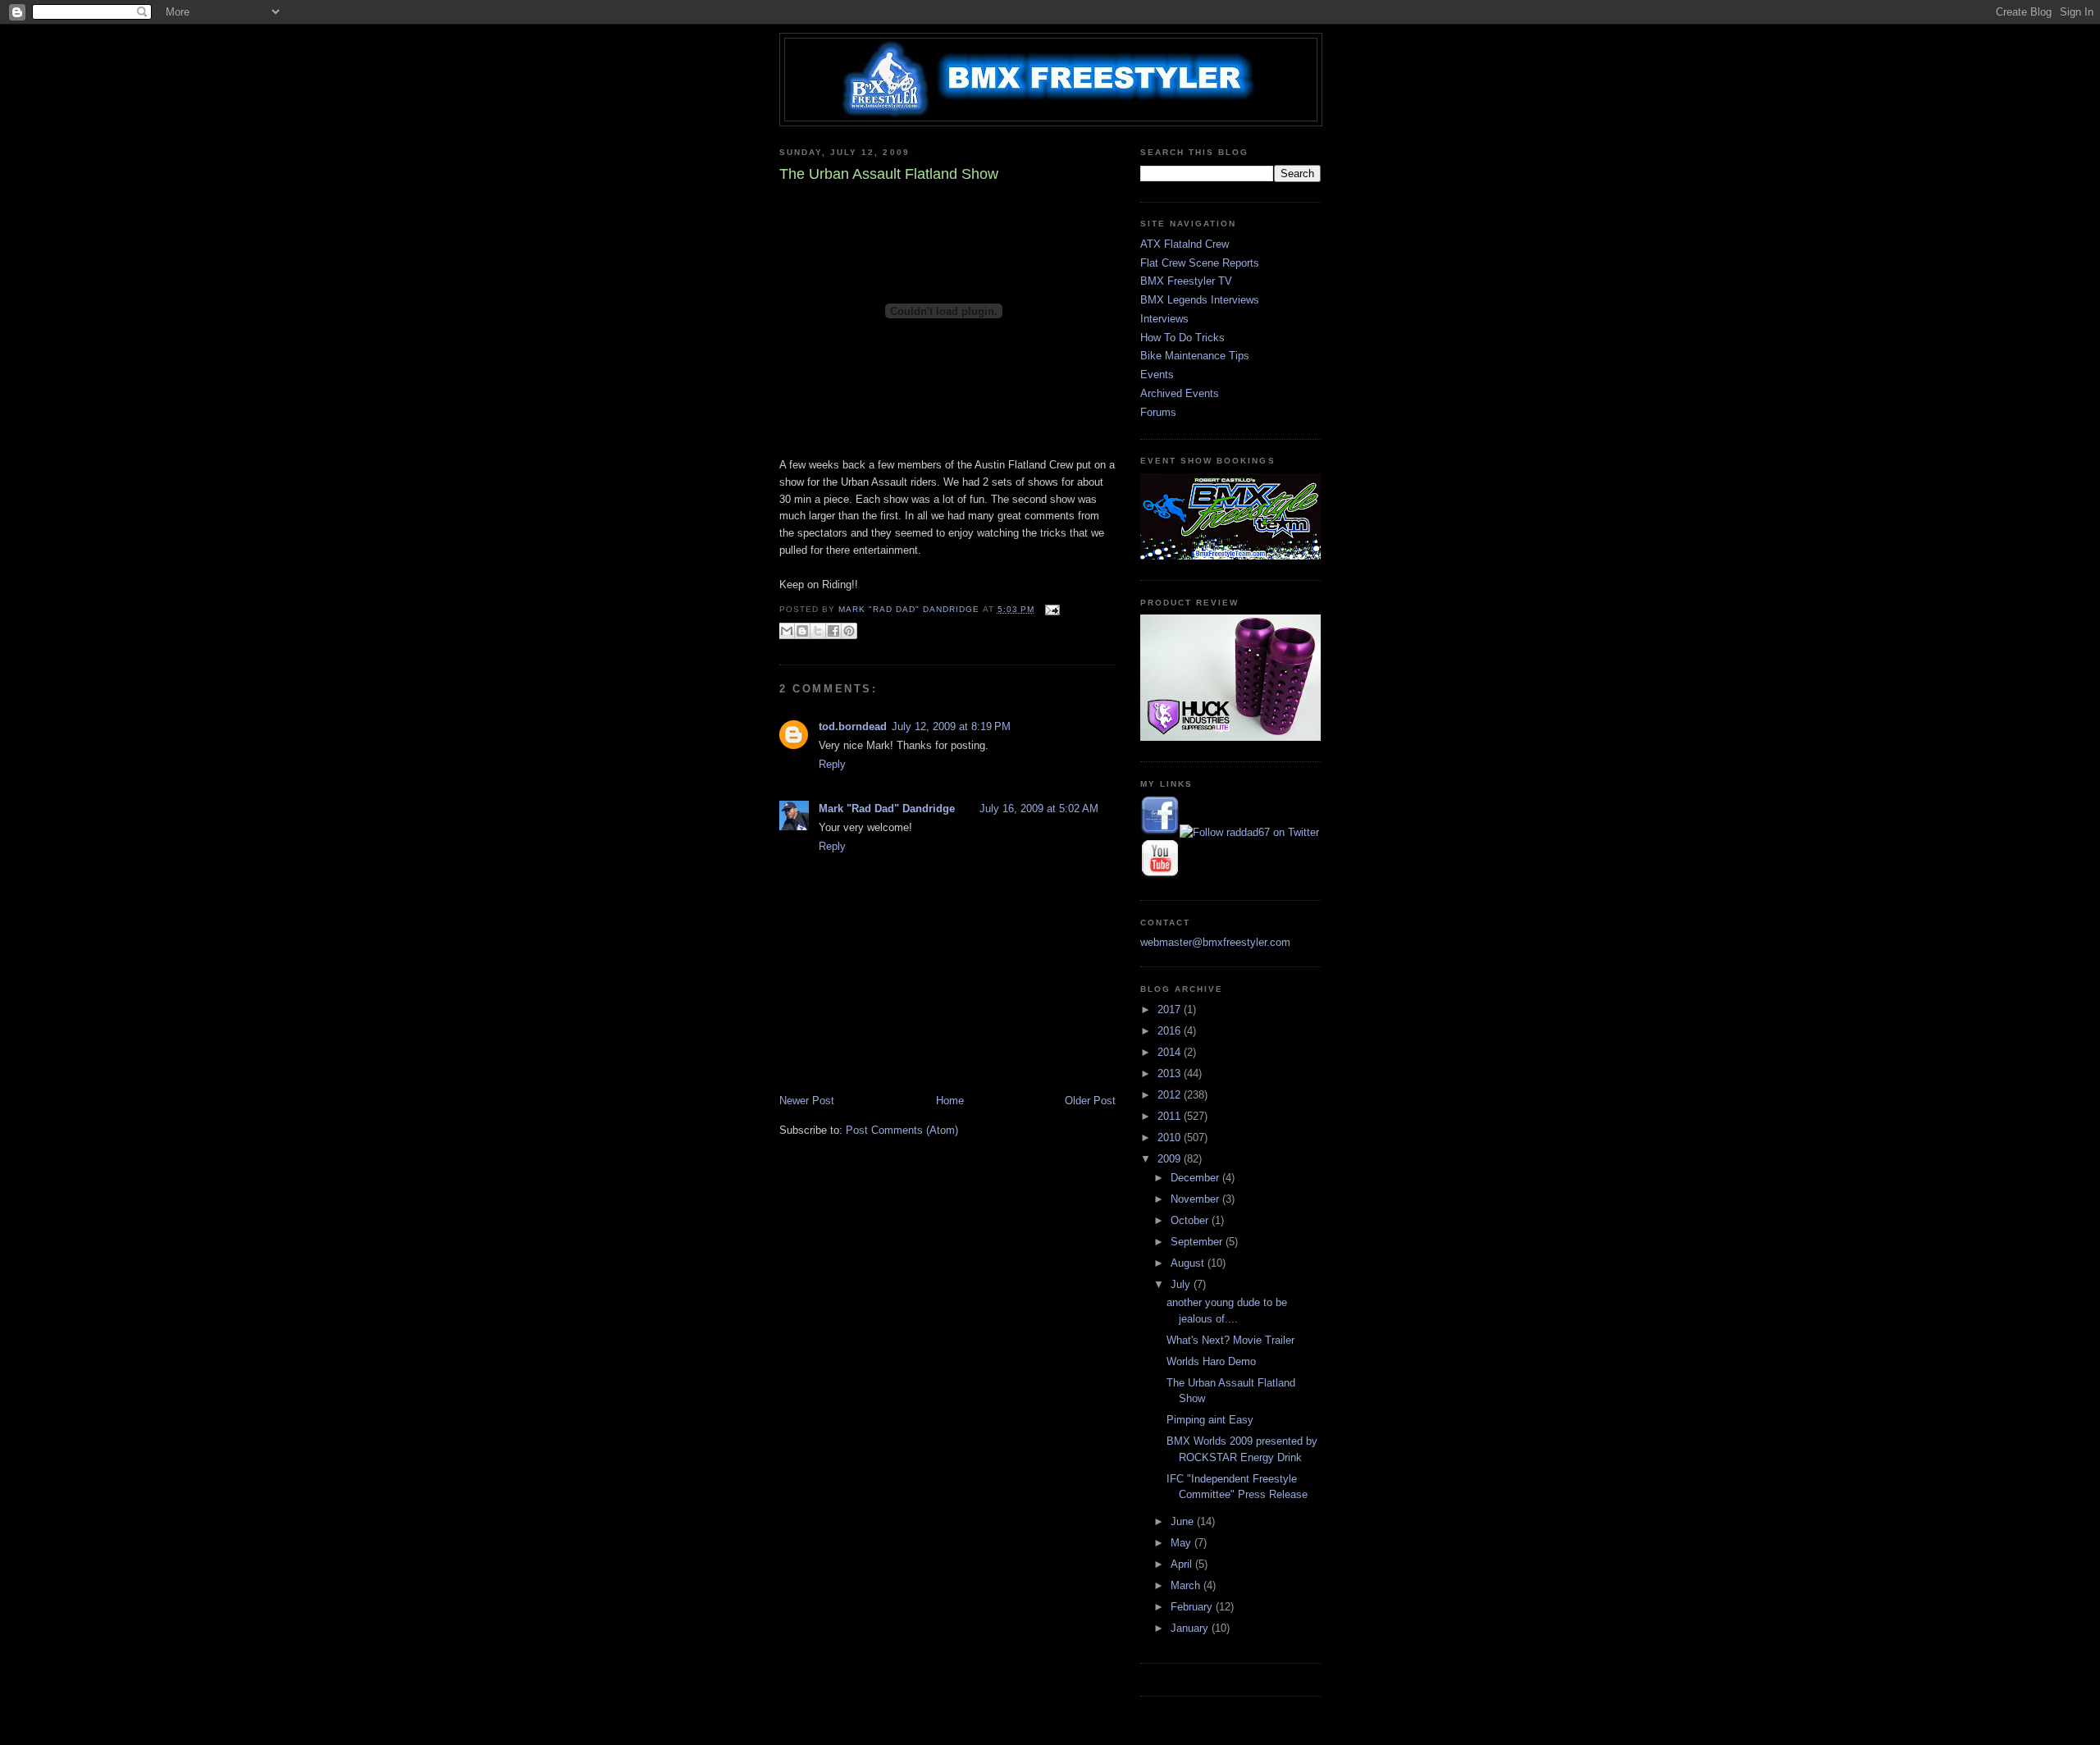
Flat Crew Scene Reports (1200, 263)
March (1187, 1585)
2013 (1171, 1073)
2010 (1171, 1137)
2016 (1171, 1031)
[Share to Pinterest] (849, 631)
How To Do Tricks (1182, 338)
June (1184, 1521)
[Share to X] (818, 631)
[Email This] (787, 631)
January (1191, 1628)
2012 (1171, 1095)
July (1182, 1284)
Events (1157, 375)
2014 (1171, 1052)
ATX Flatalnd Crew (1185, 244)
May (1182, 1543)
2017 (1171, 1010)
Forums (1158, 412)
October (1191, 1220)
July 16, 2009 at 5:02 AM (1039, 809)
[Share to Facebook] (833, 631)
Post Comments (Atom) (902, 1130)
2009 (1171, 1159)
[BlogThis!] (802, 631)
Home (950, 1101)
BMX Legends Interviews (1200, 300)
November (1196, 1199)
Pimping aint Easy (1210, 1420)
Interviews (1164, 319)
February (1193, 1607)
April (1183, 1564)
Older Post (1090, 1101)
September (1198, 1242)
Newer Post (807, 1101)
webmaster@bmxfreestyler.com (1215, 942)
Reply (832, 764)
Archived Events (1180, 393)
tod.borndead (853, 726)
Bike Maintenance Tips (1195, 356)
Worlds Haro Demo (1211, 1361)
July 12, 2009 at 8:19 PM (951, 726)
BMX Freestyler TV (1186, 281)
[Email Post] (1050, 609)
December (1196, 1178)
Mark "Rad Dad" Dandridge (887, 809)
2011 (1171, 1116)
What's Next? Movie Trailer (1230, 1340)
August (1189, 1263)
